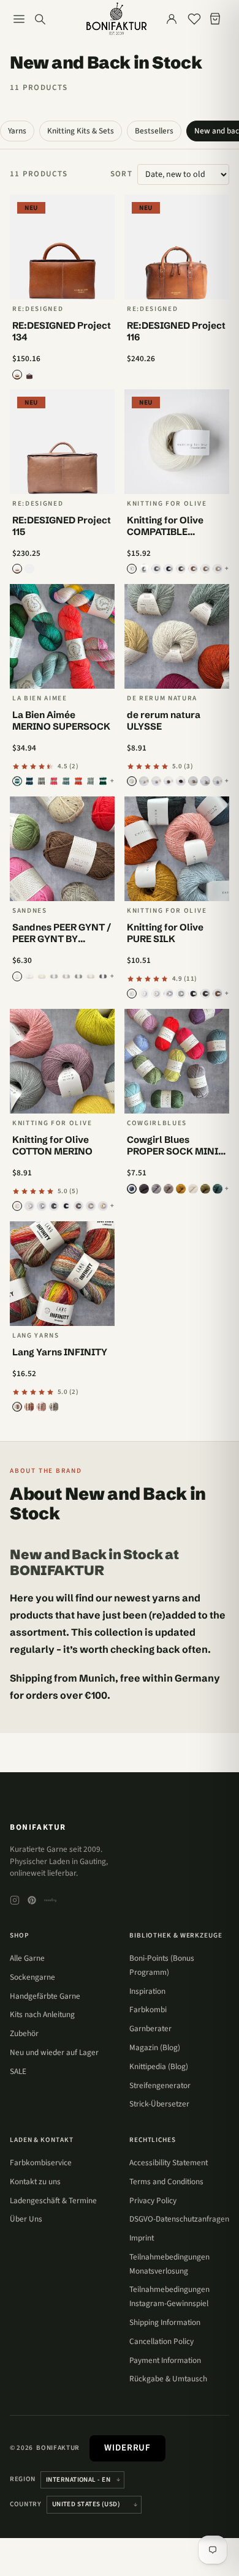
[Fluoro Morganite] (54, 781)
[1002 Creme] (29, 976)
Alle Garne (27, 1958)
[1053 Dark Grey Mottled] (103, 976)
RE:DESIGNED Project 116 (176, 331)
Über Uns (26, 2219)
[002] (29, 1407)
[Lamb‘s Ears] (181, 994)
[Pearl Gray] (42, 1206)
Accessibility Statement (169, 2162)
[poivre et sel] (156, 781)
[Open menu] (19, 19)
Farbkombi (148, 2009)
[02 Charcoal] (144, 1189)
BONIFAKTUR (38, 1827)
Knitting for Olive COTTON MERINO (52, 1145)
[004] (54, 1407)
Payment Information (165, 2360)
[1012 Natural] (42, 976)
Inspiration (147, 1991)
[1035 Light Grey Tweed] (66, 976)
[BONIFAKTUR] (116, 19)
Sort (121, 174)
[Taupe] (17, 569)
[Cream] (132, 569)
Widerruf (127, 2448)
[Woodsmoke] (29, 375)
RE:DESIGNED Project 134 (62, 331)
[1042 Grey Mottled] (78, 976)
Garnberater (150, 2028)
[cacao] (181, 781)
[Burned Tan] (17, 375)
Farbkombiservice (41, 2162)
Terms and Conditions (166, 2181)
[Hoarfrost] (91, 781)
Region (23, 2479)
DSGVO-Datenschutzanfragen (179, 2219)
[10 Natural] (193, 1189)
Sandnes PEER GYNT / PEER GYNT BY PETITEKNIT (62, 939)
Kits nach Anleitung (42, 2014)
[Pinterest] (32, 1900)
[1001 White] (17, 976)
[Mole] (78, 1206)
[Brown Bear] (181, 569)
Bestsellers (154, 131)
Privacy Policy (153, 2200)
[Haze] (169, 994)
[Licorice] (169, 569)
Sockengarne (32, 1977)
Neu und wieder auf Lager (54, 2052)
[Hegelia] (66, 781)
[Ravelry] (50, 1900)
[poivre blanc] (144, 781)
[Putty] (156, 994)
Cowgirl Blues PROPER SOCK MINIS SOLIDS (176, 1151)
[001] (17, 1407)
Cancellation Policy (161, 2341)
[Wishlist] (194, 19)
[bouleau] (205, 781)
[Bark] (205, 569)
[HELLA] (78, 781)
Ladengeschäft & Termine (53, 2200)
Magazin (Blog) (155, 2047)
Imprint (142, 2238)
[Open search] (40, 19)
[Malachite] (103, 781)
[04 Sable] (169, 1189)
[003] (42, 1407)
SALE (18, 2071)
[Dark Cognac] (193, 569)
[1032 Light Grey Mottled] (54, 976)
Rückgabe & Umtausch (168, 2379)
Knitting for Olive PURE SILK (165, 933)
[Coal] (193, 994)
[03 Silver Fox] (156, 1189)
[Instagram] (15, 1900)
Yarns (17, 131)
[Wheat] (103, 1206)
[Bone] (42, 781)
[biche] (193, 781)
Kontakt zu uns (35, 2181)
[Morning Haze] (144, 569)
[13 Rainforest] (218, 1189)
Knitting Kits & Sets (81, 131)
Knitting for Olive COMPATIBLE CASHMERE (165, 532)
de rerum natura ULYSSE (164, 721)
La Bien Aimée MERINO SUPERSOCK (61, 721)
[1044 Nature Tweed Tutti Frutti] (91, 976)
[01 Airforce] (132, 1189)
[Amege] (29, 781)
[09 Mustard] (181, 1189)
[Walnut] (29, 569)
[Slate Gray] (156, 569)
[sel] (132, 781)
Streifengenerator (160, 2085)
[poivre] (169, 781)
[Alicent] (17, 781)
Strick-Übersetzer (159, 2104)
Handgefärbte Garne (45, 1996)
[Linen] (218, 569)
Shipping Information (165, 2322)
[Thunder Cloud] (54, 1206)
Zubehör (24, 2033)
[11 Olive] (205, 1189)
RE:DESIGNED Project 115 (62, 526)
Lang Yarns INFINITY (60, 1352)
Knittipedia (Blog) (159, 2066)
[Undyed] (132, 994)
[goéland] (218, 781)
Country (26, 2504)
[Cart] (218, 19)
